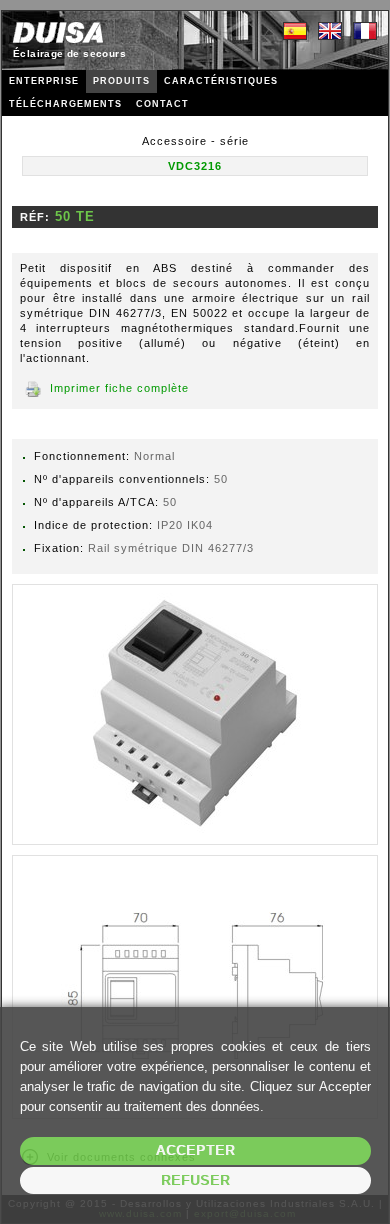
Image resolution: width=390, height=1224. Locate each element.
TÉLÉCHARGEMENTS (65, 104)
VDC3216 (195, 166)
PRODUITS (121, 81)
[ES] (295, 32)
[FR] (365, 32)
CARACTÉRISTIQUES (221, 81)
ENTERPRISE (44, 81)
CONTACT (162, 104)
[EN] (330, 32)
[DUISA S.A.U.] (58, 32)
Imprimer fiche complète (119, 388)
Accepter (195, 1150)
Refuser (195, 1180)
